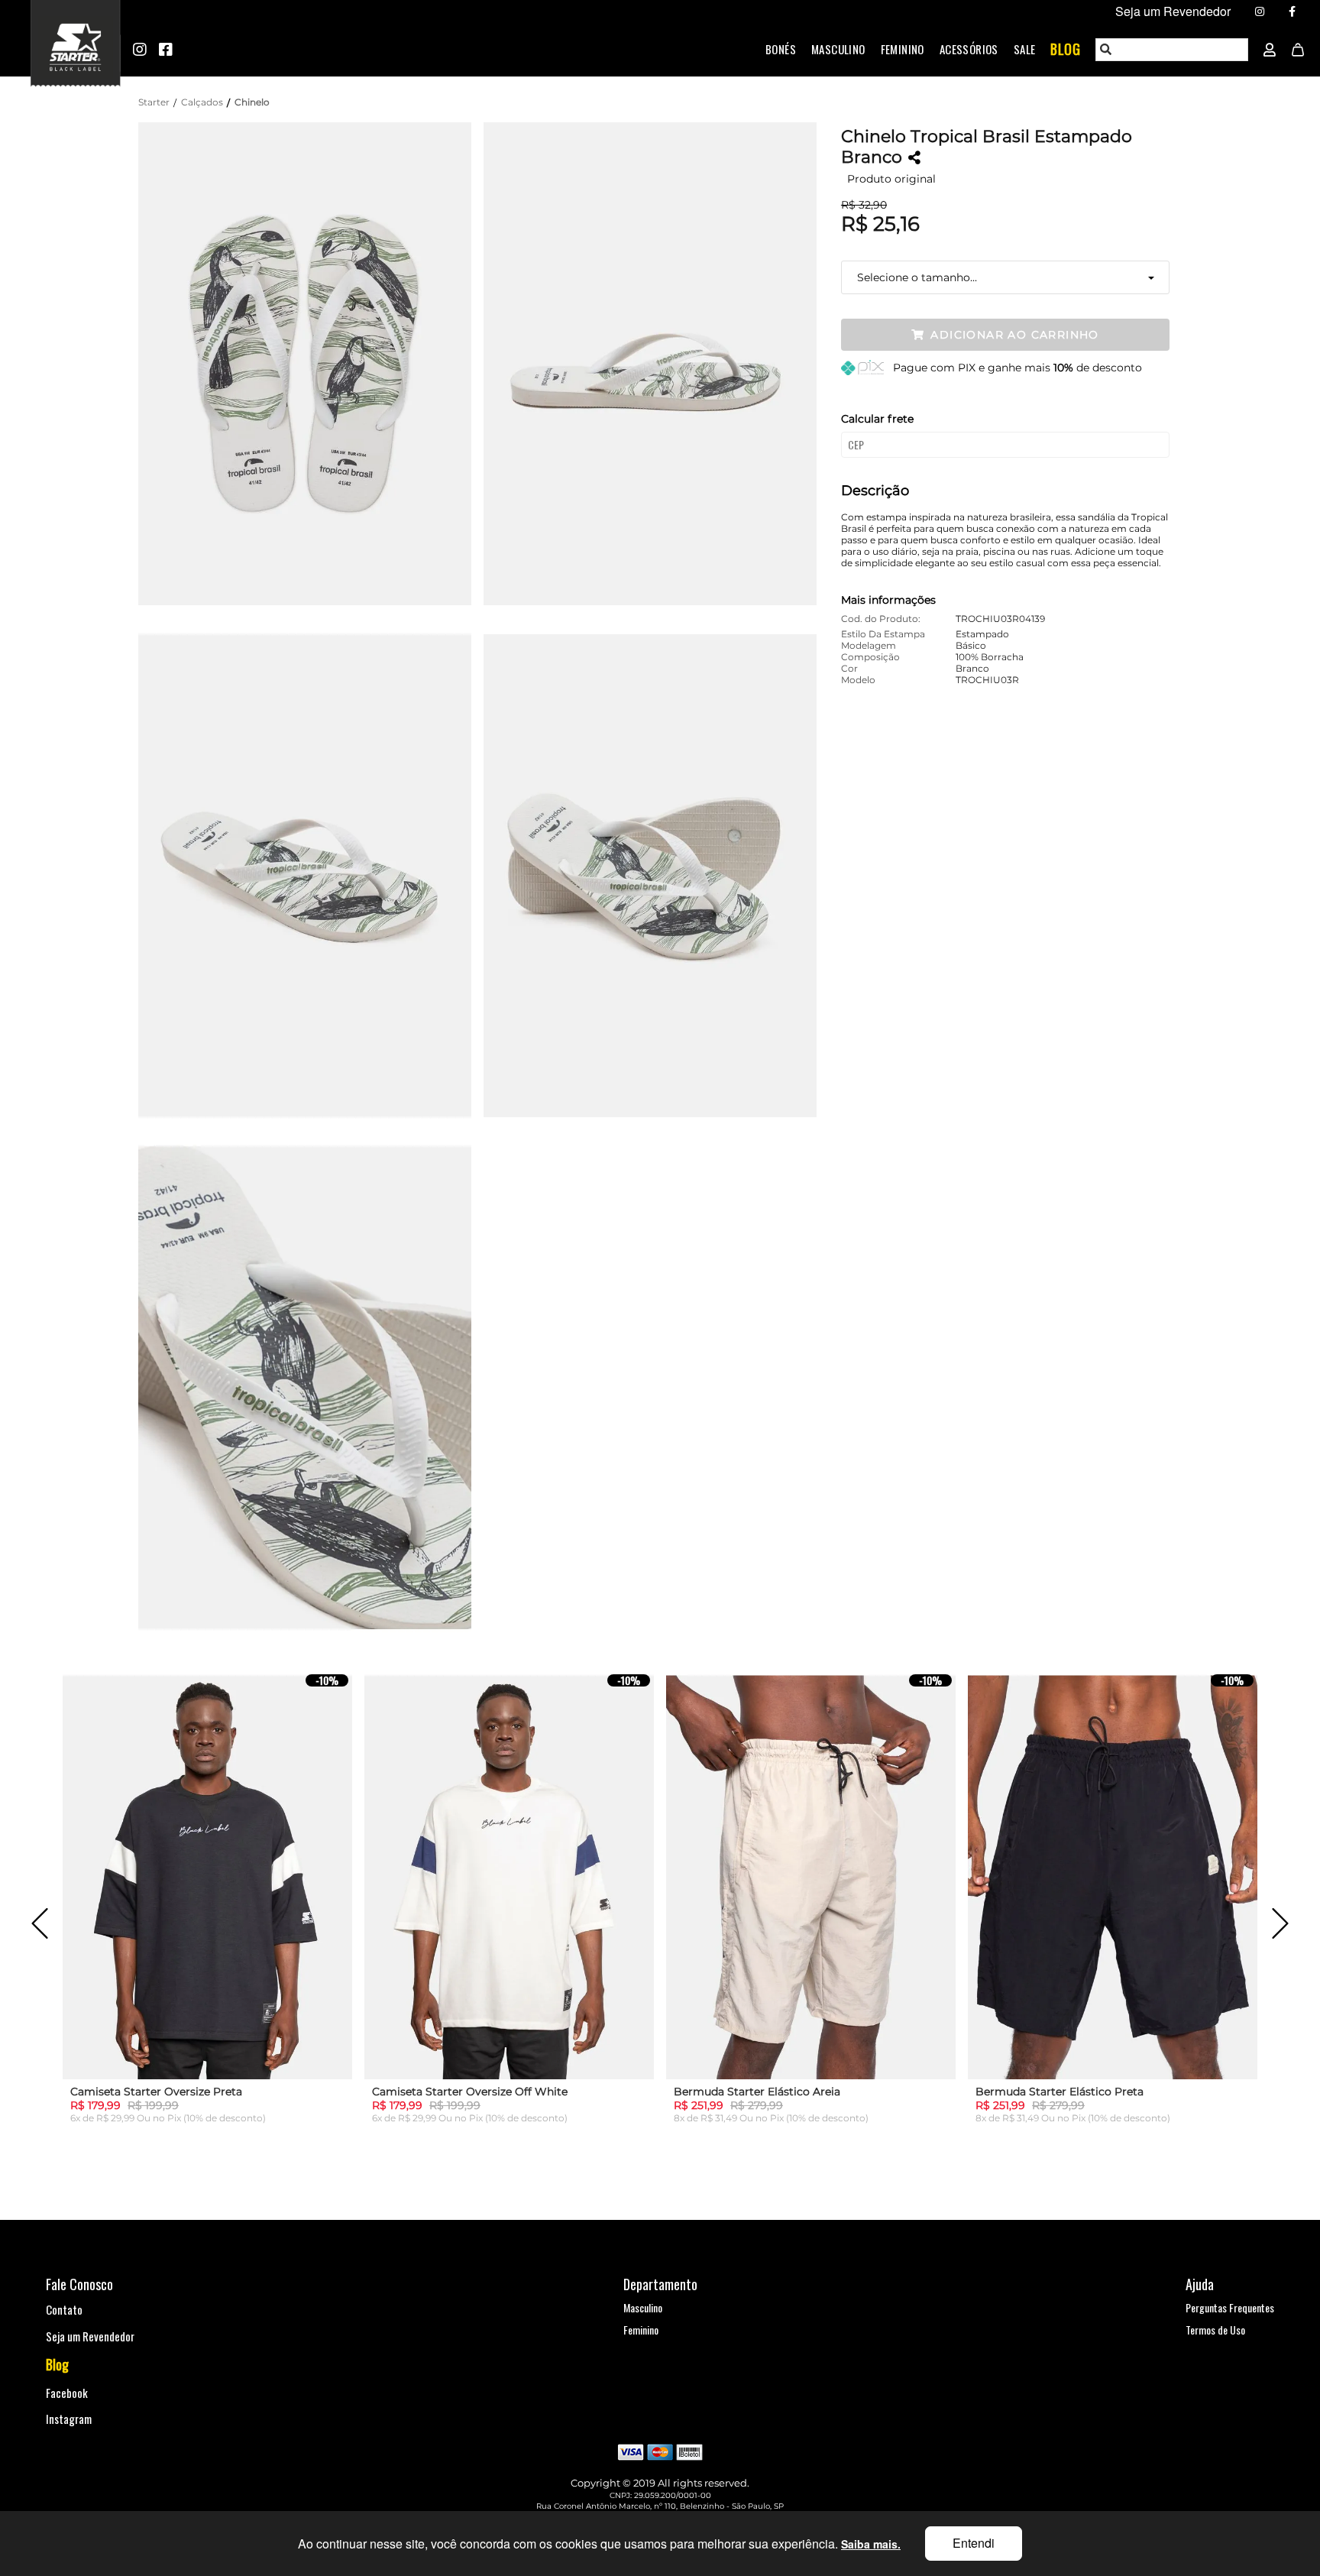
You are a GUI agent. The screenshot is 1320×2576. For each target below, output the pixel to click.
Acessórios (969, 49)
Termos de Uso (1215, 2330)
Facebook (67, 2393)
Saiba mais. (871, 2544)
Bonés (781, 49)
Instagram (69, 2419)
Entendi (974, 2543)
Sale (1025, 49)
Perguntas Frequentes (1230, 2307)
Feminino (903, 49)
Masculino (838, 49)
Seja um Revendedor (90, 2336)
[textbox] (1173, 50)
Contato (64, 2309)
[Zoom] (311, 362)
